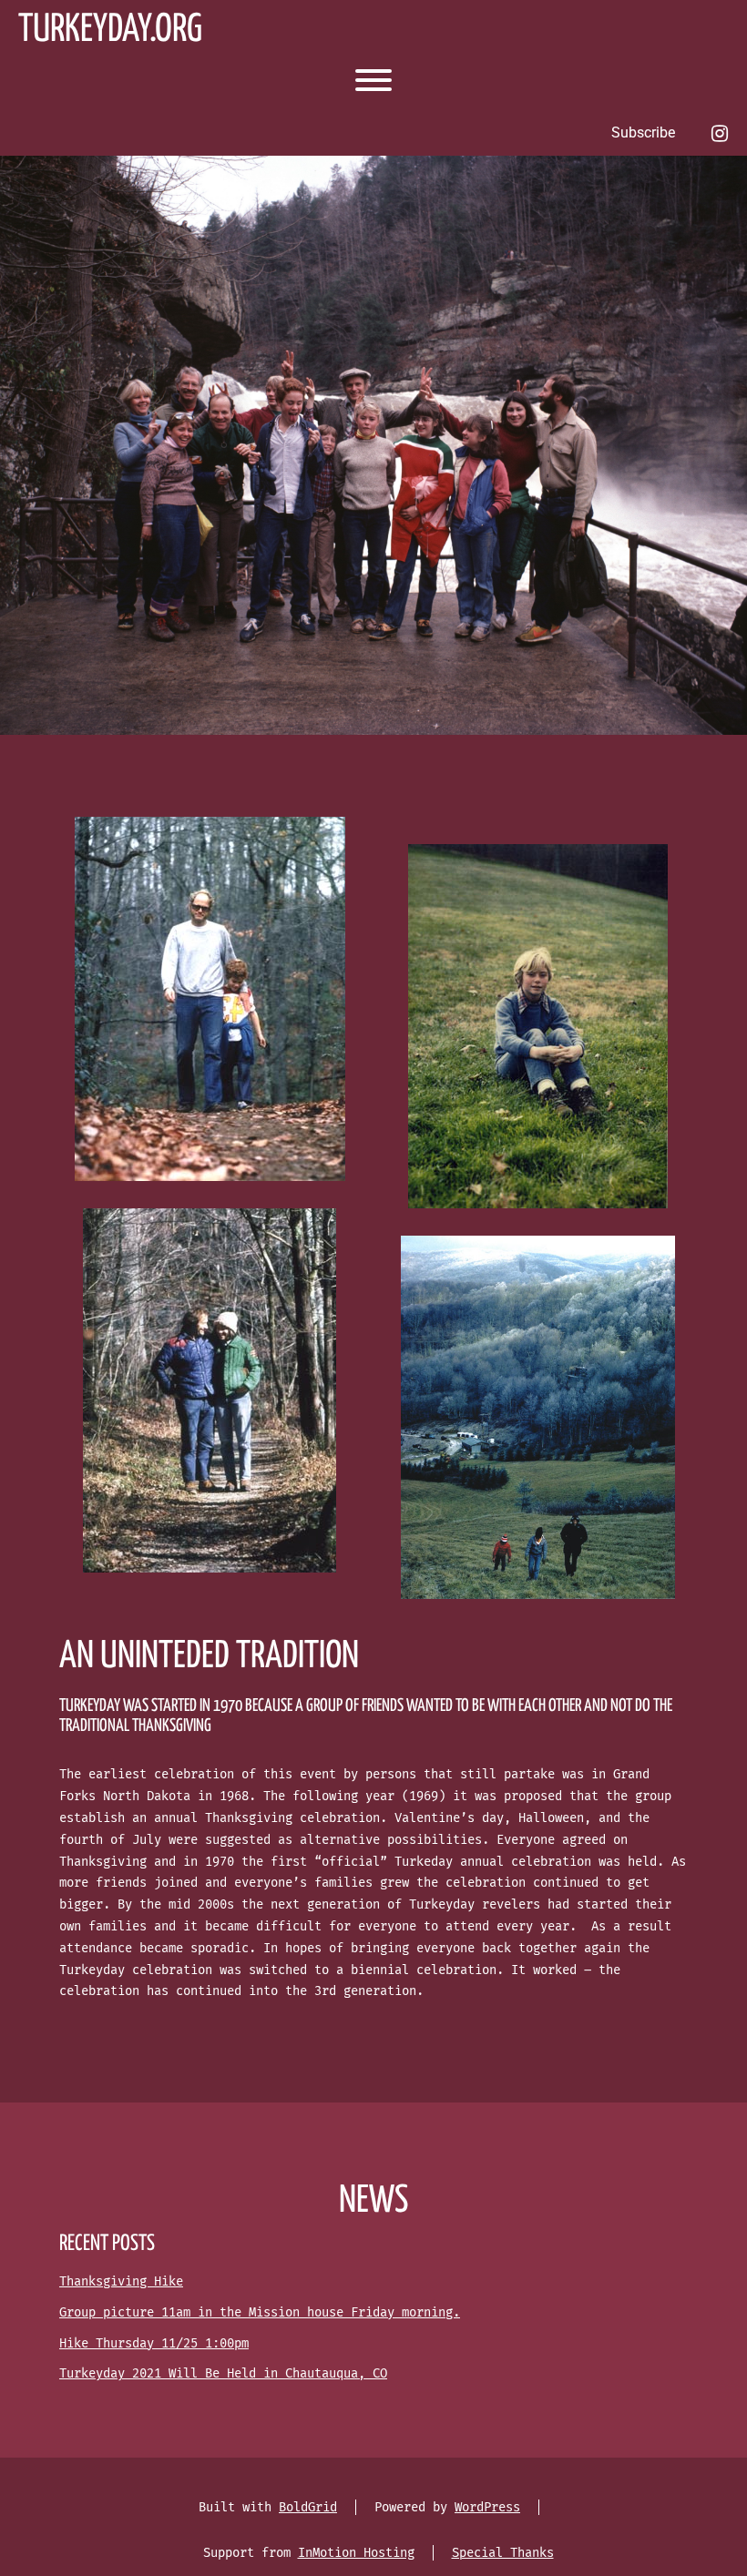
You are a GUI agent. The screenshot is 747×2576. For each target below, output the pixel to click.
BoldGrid (308, 2507)
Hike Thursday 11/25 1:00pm (154, 2343)
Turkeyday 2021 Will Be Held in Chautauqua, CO (223, 2373)
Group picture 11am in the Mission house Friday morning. (260, 2312)
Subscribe (643, 132)
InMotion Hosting (356, 2553)
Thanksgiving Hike (121, 2281)
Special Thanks (503, 2553)
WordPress (487, 2507)
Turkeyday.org (110, 31)
